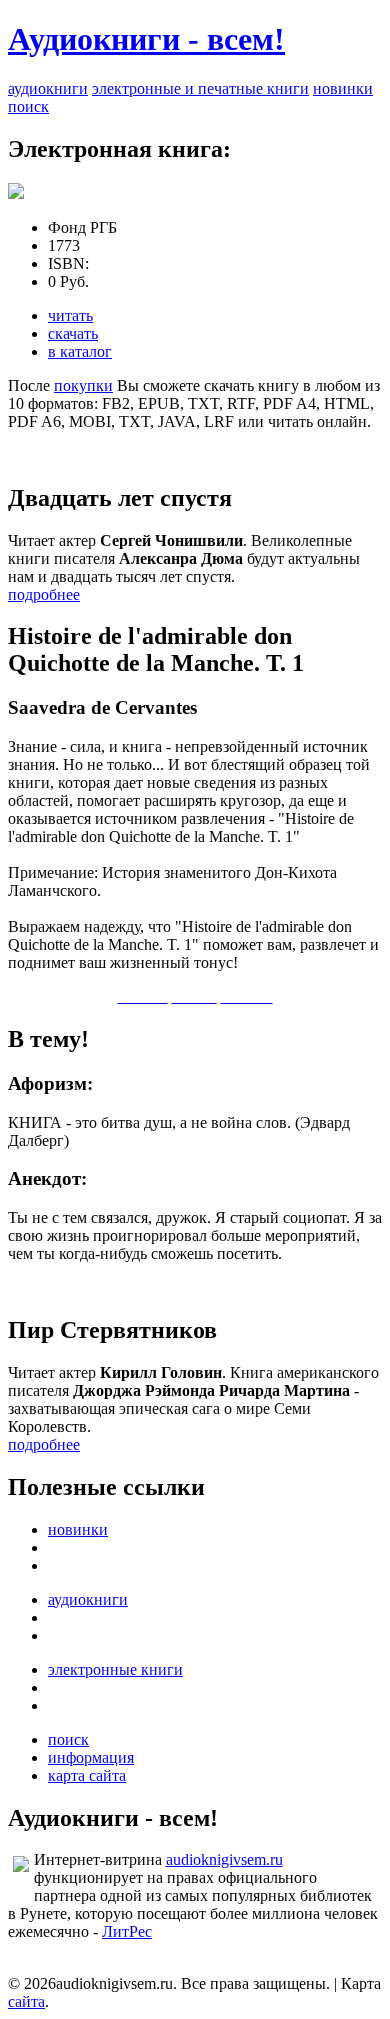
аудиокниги (48, 88)
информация (91, 1757)
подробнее (44, 594)
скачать (73, 333)
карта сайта (87, 1775)
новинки (343, 88)
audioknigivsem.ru (224, 1859)
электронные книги (115, 1669)
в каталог (80, 351)
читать (70, 315)
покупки (83, 385)
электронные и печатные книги (200, 88)
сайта (26, 2001)
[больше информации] (16, 193)
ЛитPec (127, 1931)
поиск (28, 106)
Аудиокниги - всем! (146, 39)
